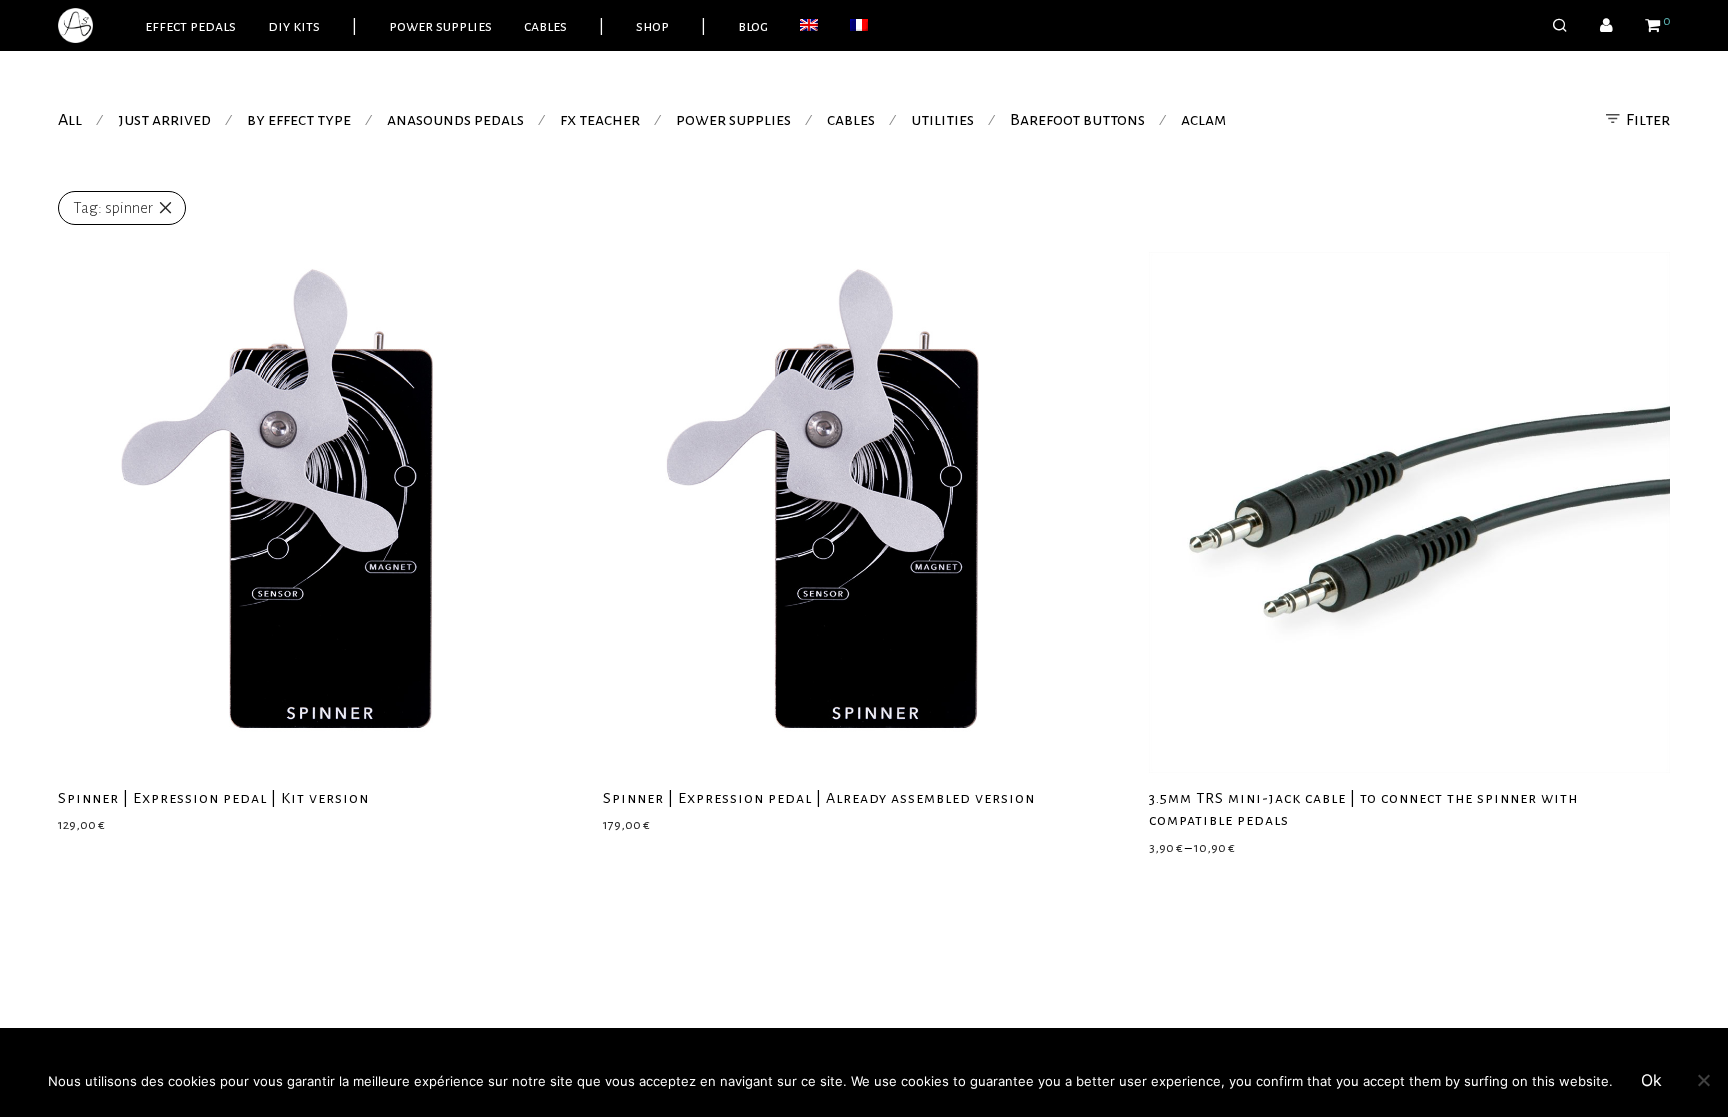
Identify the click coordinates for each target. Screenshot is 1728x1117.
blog (753, 26)
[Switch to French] (859, 26)
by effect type (299, 120)
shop (652, 26)
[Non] (1703, 1080)
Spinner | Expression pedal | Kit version (213, 798)
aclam (1203, 120)
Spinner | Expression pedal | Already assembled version (819, 798)
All (70, 120)
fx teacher (600, 120)
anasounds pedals (455, 120)
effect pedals (190, 26)
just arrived (164, 120)
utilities (942, 120)
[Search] (1560, 26)
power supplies (440, 26)
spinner (113, 207)
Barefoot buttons (1077, 120)
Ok (1651, 1080)
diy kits (294, 26)
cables (545, 26)
